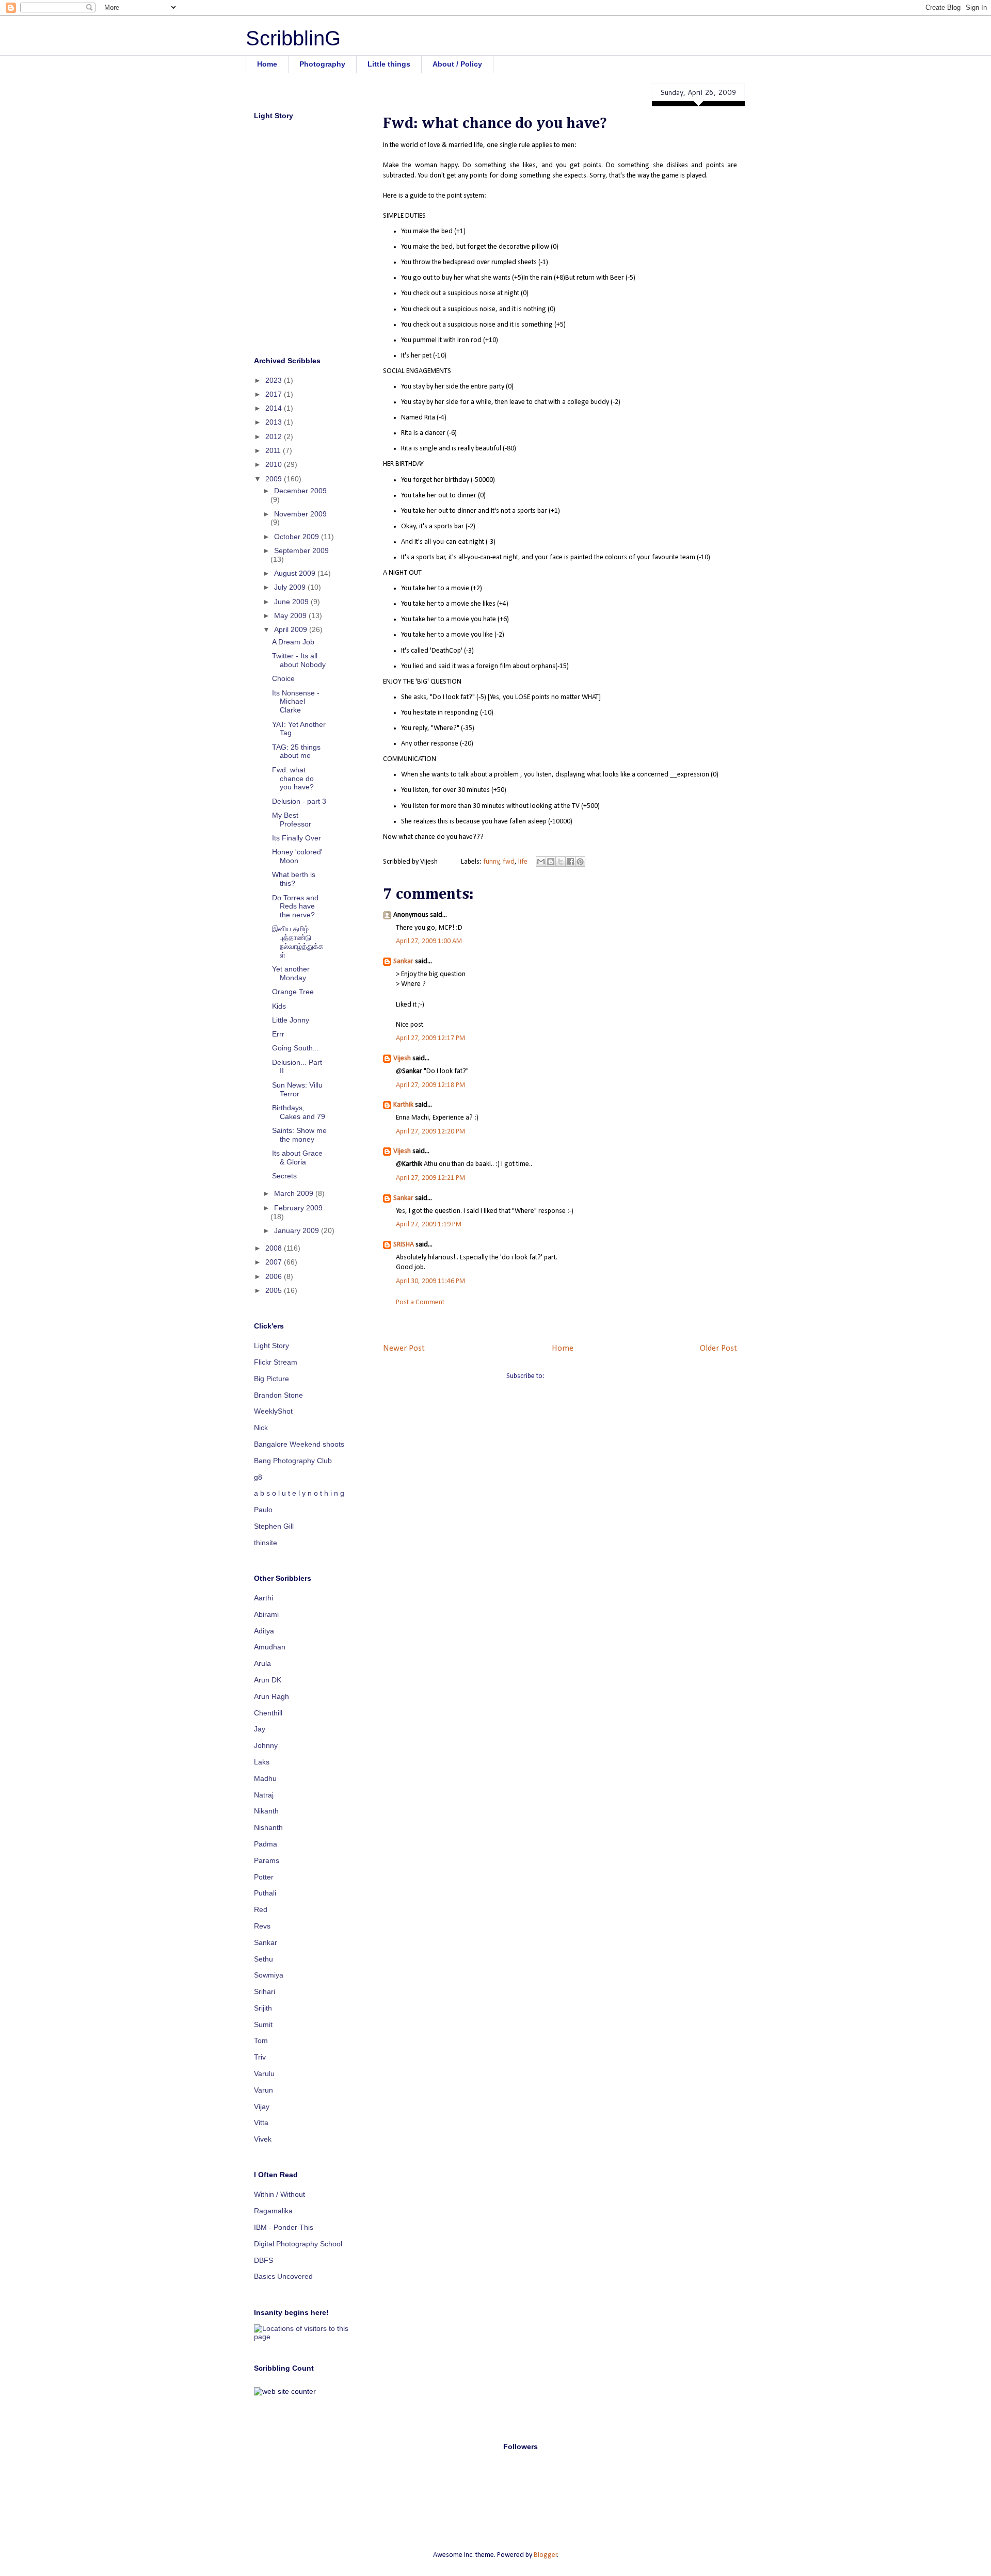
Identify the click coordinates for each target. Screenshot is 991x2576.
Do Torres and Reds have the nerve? (295, 906)
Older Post (718, 1348)
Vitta (261, 2123)
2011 (274, 450)
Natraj (264, 1795)
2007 (275, 1262)
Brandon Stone (278, 1395)
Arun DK (268, 1680)
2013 (275, 422)
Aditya (264, 1631)
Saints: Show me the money (299, 1135)
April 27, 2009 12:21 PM (430, 1178)
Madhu (265, 1778)
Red (261, 1909)
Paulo (263, 1510)
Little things (389, 64)
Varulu (264, 2073)
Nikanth (266, 1811)
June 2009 (292, 602)
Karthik (403, 1105)
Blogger (546, 2555)
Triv (260, 2057)
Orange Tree (293, 992)
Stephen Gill (274, 1526)
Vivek (263, 2139)
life (523, 862)
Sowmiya (269, 1975)
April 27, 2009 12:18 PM (430, 1085)
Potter (264, 1877)
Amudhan (270, 1647)
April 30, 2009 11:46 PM (430, 1281)
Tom (261, 2040)
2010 (275, 464)
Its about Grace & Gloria (297, 1157)
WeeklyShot (273, 1411)
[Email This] (541, 862)
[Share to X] (561, 862)
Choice (283, 678)
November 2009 (300, 514)
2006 (275, 1276)
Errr (278, 1034)
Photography (322, 64)
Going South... (295, 1048)
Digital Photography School (298, 2244)
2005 (275, 1290)
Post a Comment (420, 1302)
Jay (260, 1729)
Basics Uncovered (283, 2276)
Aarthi (263, 1598)
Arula (262, 1663)
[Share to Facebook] (570, 862)
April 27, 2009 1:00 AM (429, 941)
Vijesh (402, 1058)
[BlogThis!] (551, 862)
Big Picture (271, 1379)
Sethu (263, 1959)
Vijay (262, 2107)
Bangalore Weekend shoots (299, 1444)
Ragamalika (273, 2211)
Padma (266, 1844)
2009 (275, 479)
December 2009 (300, 491)
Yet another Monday (291, 973)
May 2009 (291, 615)
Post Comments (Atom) (580, 1376)
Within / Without (279, 2194)
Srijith (263, 2008)
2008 (275, 1248)
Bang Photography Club (293, 1461)
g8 (258, 1477)
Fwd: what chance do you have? (293, 779)
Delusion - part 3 (299, 801)
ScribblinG (293, 38)
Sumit (263, 2024)
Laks (262, 1762)
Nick (261, 1428)
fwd (509, 862)
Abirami (266, 1614)
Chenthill (268, 1713)
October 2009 (298, 537)
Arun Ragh (271, 1696)
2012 (275, 436)
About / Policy (457, 64)
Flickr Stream (276, 1362)
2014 (275, 408)
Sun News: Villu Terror (297, 1089)
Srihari (265, 1991)
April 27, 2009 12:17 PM (430, 1038)
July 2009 (291, 587)
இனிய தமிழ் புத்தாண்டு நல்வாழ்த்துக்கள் (298, 942)
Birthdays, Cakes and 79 (299, 1112)
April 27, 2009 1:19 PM (429, 1225)
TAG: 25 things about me (296, 751)
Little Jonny (291, 1020)
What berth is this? (294, 879)
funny (491, 862)
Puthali (265, 1893)
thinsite (266, 1543)
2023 (275, 380)
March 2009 (295, 1193)
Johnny (266, 1745)
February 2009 (298, 1208)
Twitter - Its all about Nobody (299, 660)
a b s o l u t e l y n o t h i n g (299, 1493)
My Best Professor (292, 820)
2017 (275, 394)
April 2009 (292, 629)
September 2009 (301, 550)
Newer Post (404, 1348)
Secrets (284, 1176)
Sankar (403, 961)
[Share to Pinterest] (580, 862)
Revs (262, 1926)
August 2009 (296, 573)
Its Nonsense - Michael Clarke (296, 702)
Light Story (271, 1346)
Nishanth (268, 1827)
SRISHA (404, 1245)
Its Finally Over (297, 838)
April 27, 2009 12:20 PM (430, 1132)
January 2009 (298, 1230)
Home (267, 64)
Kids (279, 1006)
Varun (263, 2090)
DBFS (263, 2260)
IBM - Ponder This (284, 2227)
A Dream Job (293, 642)
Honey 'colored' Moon (297, 856)
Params (267, 1860)
